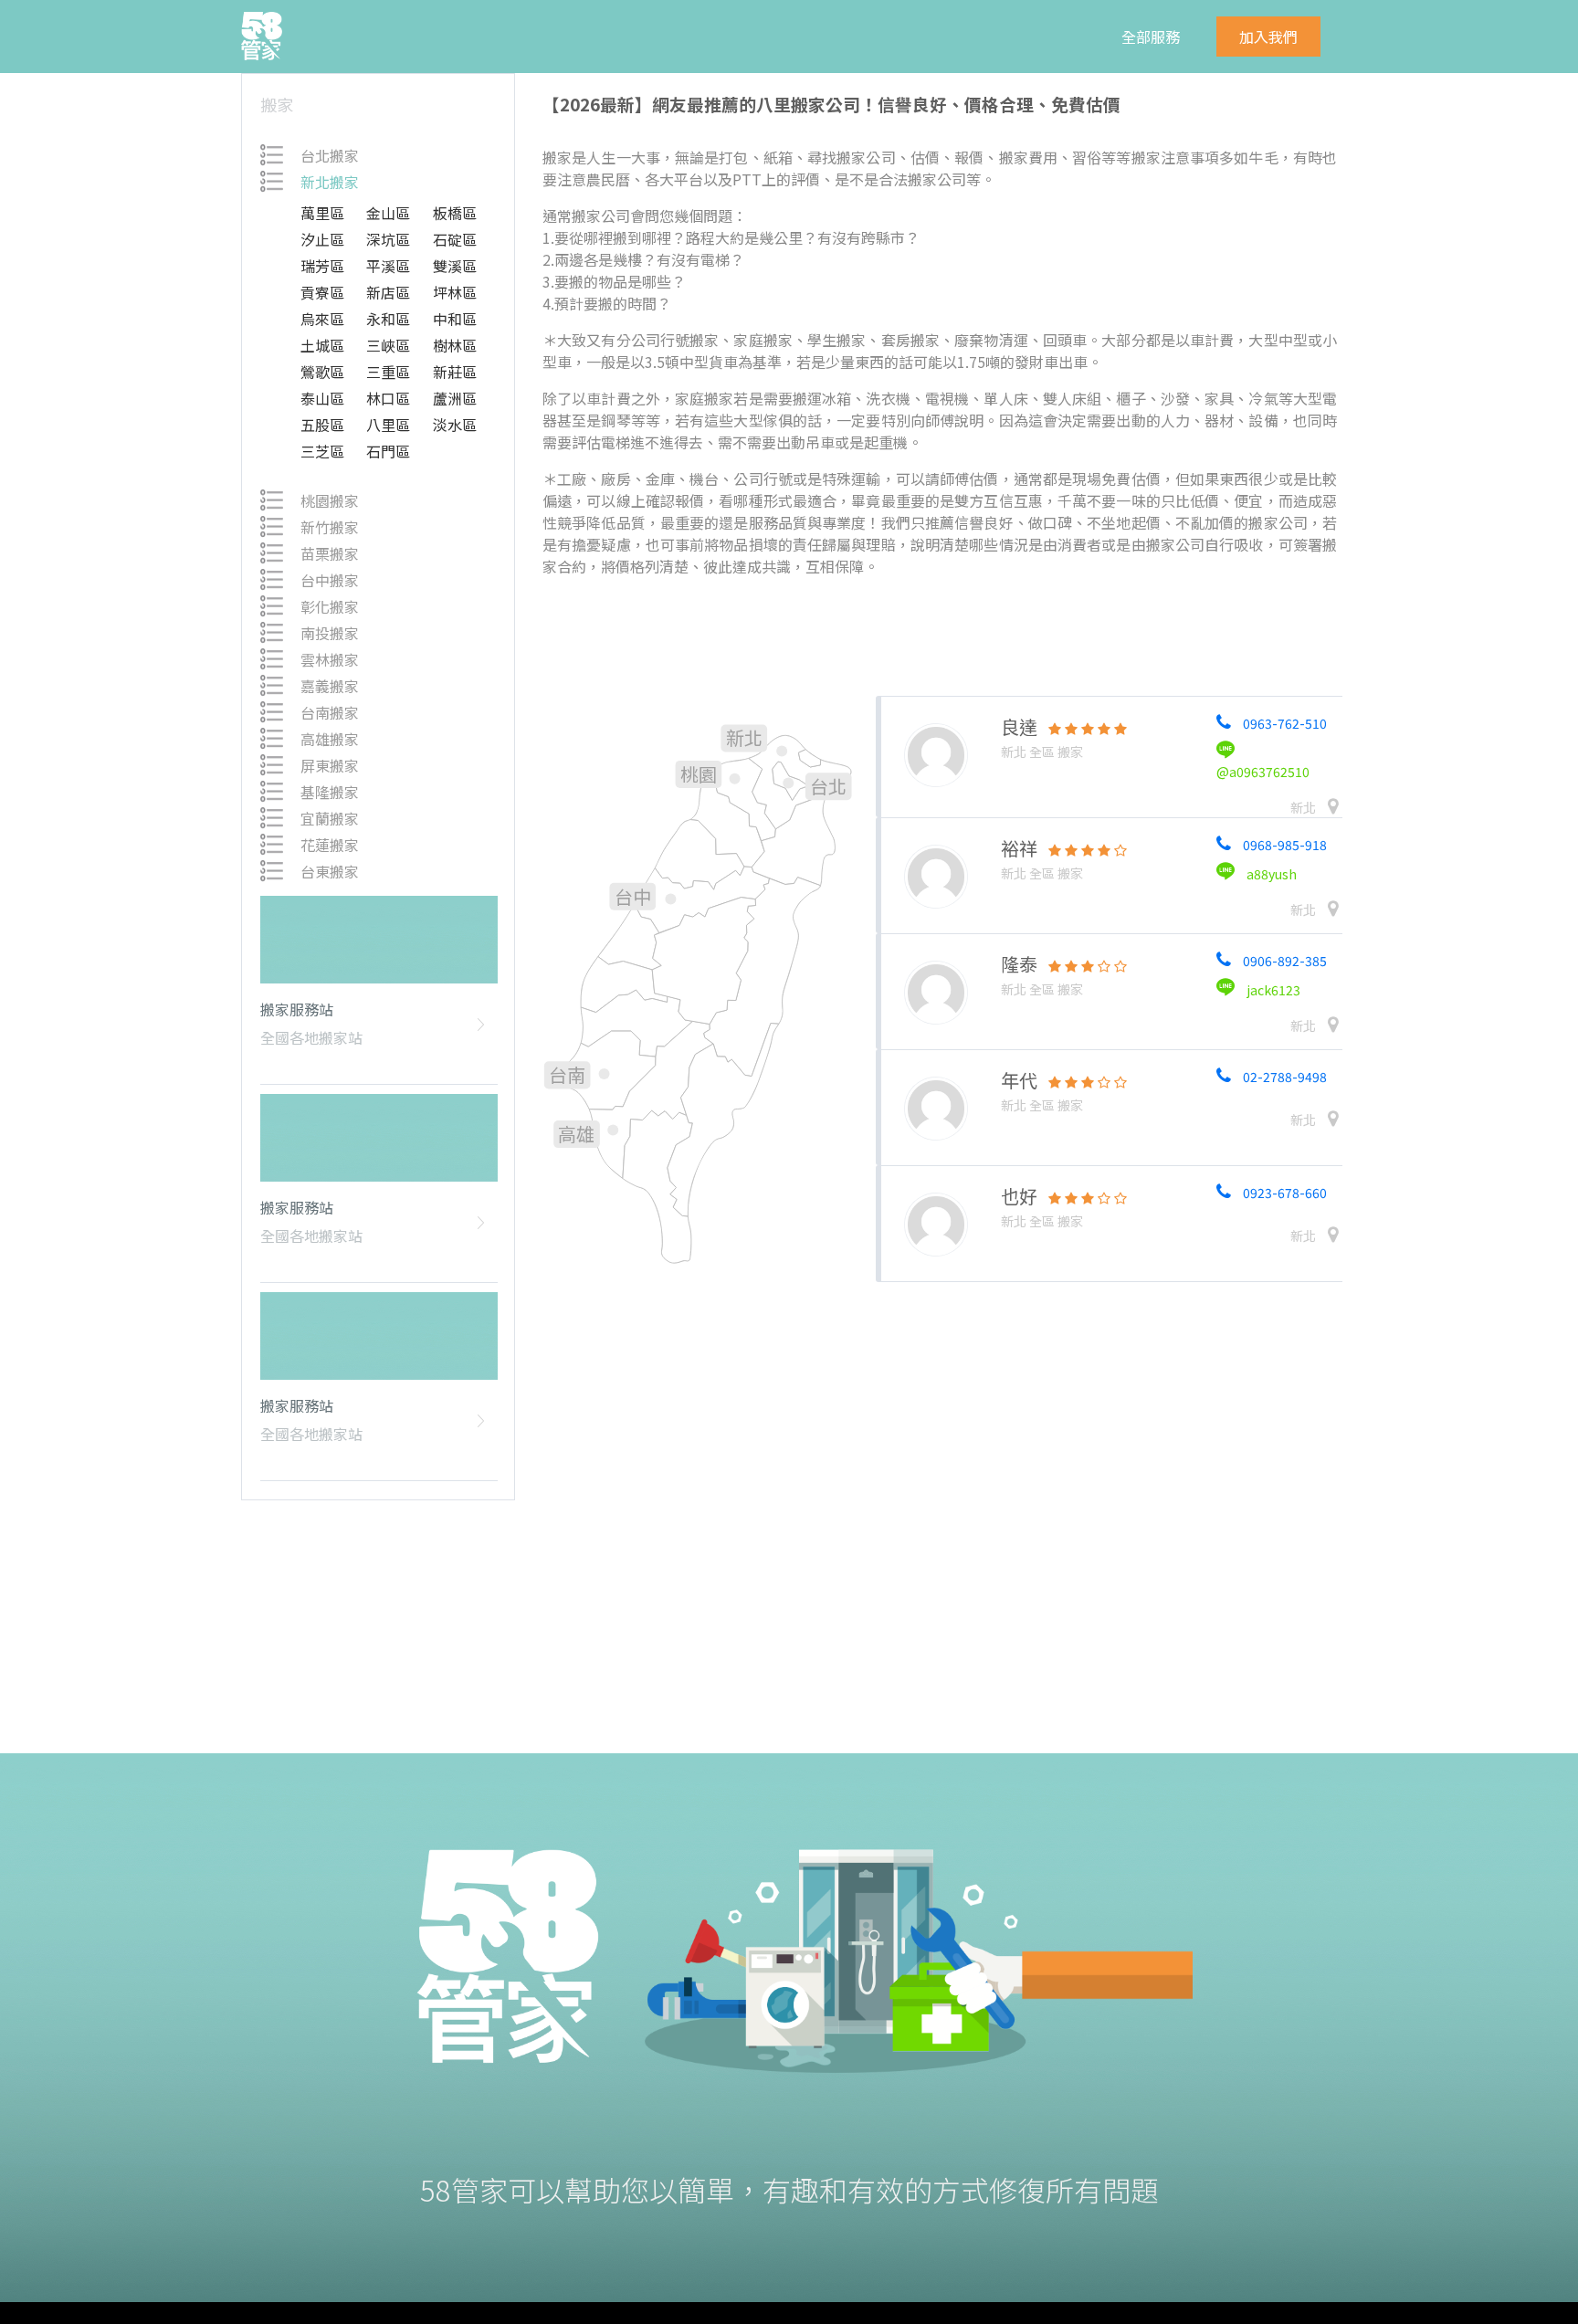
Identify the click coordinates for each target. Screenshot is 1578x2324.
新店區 (388, 292)
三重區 (388, 372)
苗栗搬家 (330, 553)
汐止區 (322, 239)
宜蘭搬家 (330, 818)
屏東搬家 (330, 765)
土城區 (322, 345)
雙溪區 (455, 266)
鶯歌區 (322, 372)
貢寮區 (322, 292)
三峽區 (388, 345)
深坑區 (388, 239)
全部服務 (1151, 37)
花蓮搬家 (330, 845)
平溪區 (388, 266)
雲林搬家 (330, 659)
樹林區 (455, 345)
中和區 (455, 319)
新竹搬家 (330, 527)
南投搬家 (330, 633)
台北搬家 (330, 155)
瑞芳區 (322, 266)
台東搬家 (330, 871)
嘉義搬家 (330, 686)
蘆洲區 (455, 398)
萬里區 (322, 213)
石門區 (388, 451)
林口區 (388, 398)
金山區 (388, 213)
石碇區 (455, 239)
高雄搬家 (330, 739)
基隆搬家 (330, 792)
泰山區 (322, 398)
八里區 (388, 425)
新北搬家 (330, 182)
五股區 (322, 425)
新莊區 (455, 372)
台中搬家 (330, 580)
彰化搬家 (330, 606)
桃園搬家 (330, 500)
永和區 (388, 319)
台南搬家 (330, 712)
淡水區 (455, 425)
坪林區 (455, 292)
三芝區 (322, 451)
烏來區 (322, 319)
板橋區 (455, 213)
